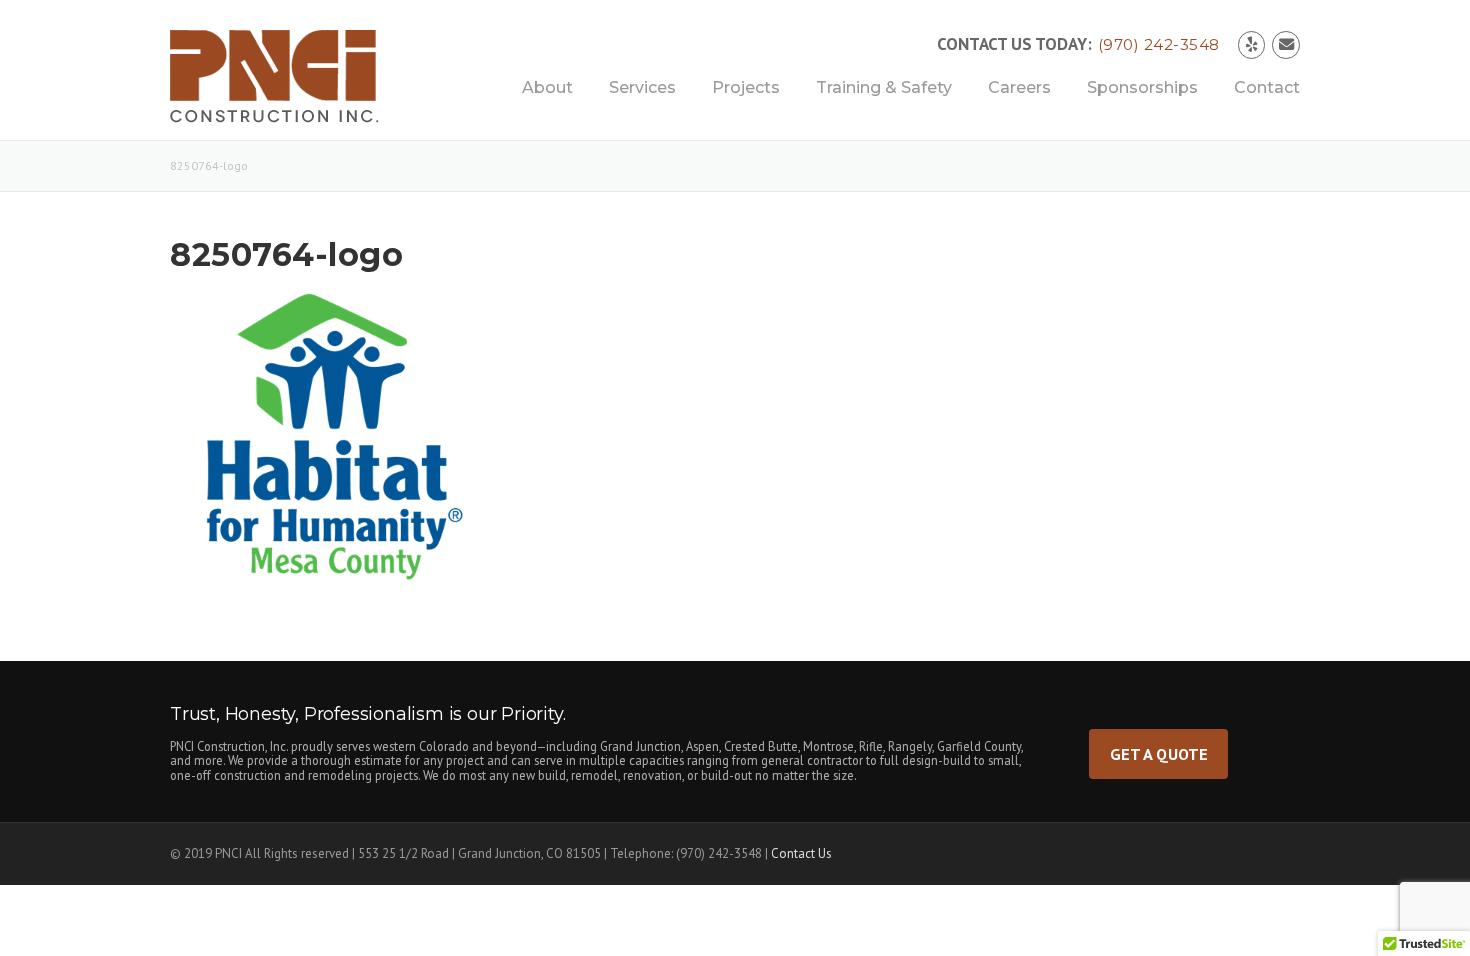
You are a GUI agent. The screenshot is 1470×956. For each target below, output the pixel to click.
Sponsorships (1142, 87)
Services (642, 87)
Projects (746, 87)
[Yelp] (1252, 44)
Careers (1019, 87)
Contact (1267, 87)
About (547, 87)
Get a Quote (1159, 753)
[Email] (1286, 44)
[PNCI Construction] (296, 83)
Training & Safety (884, 87)
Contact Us (801, 853)
